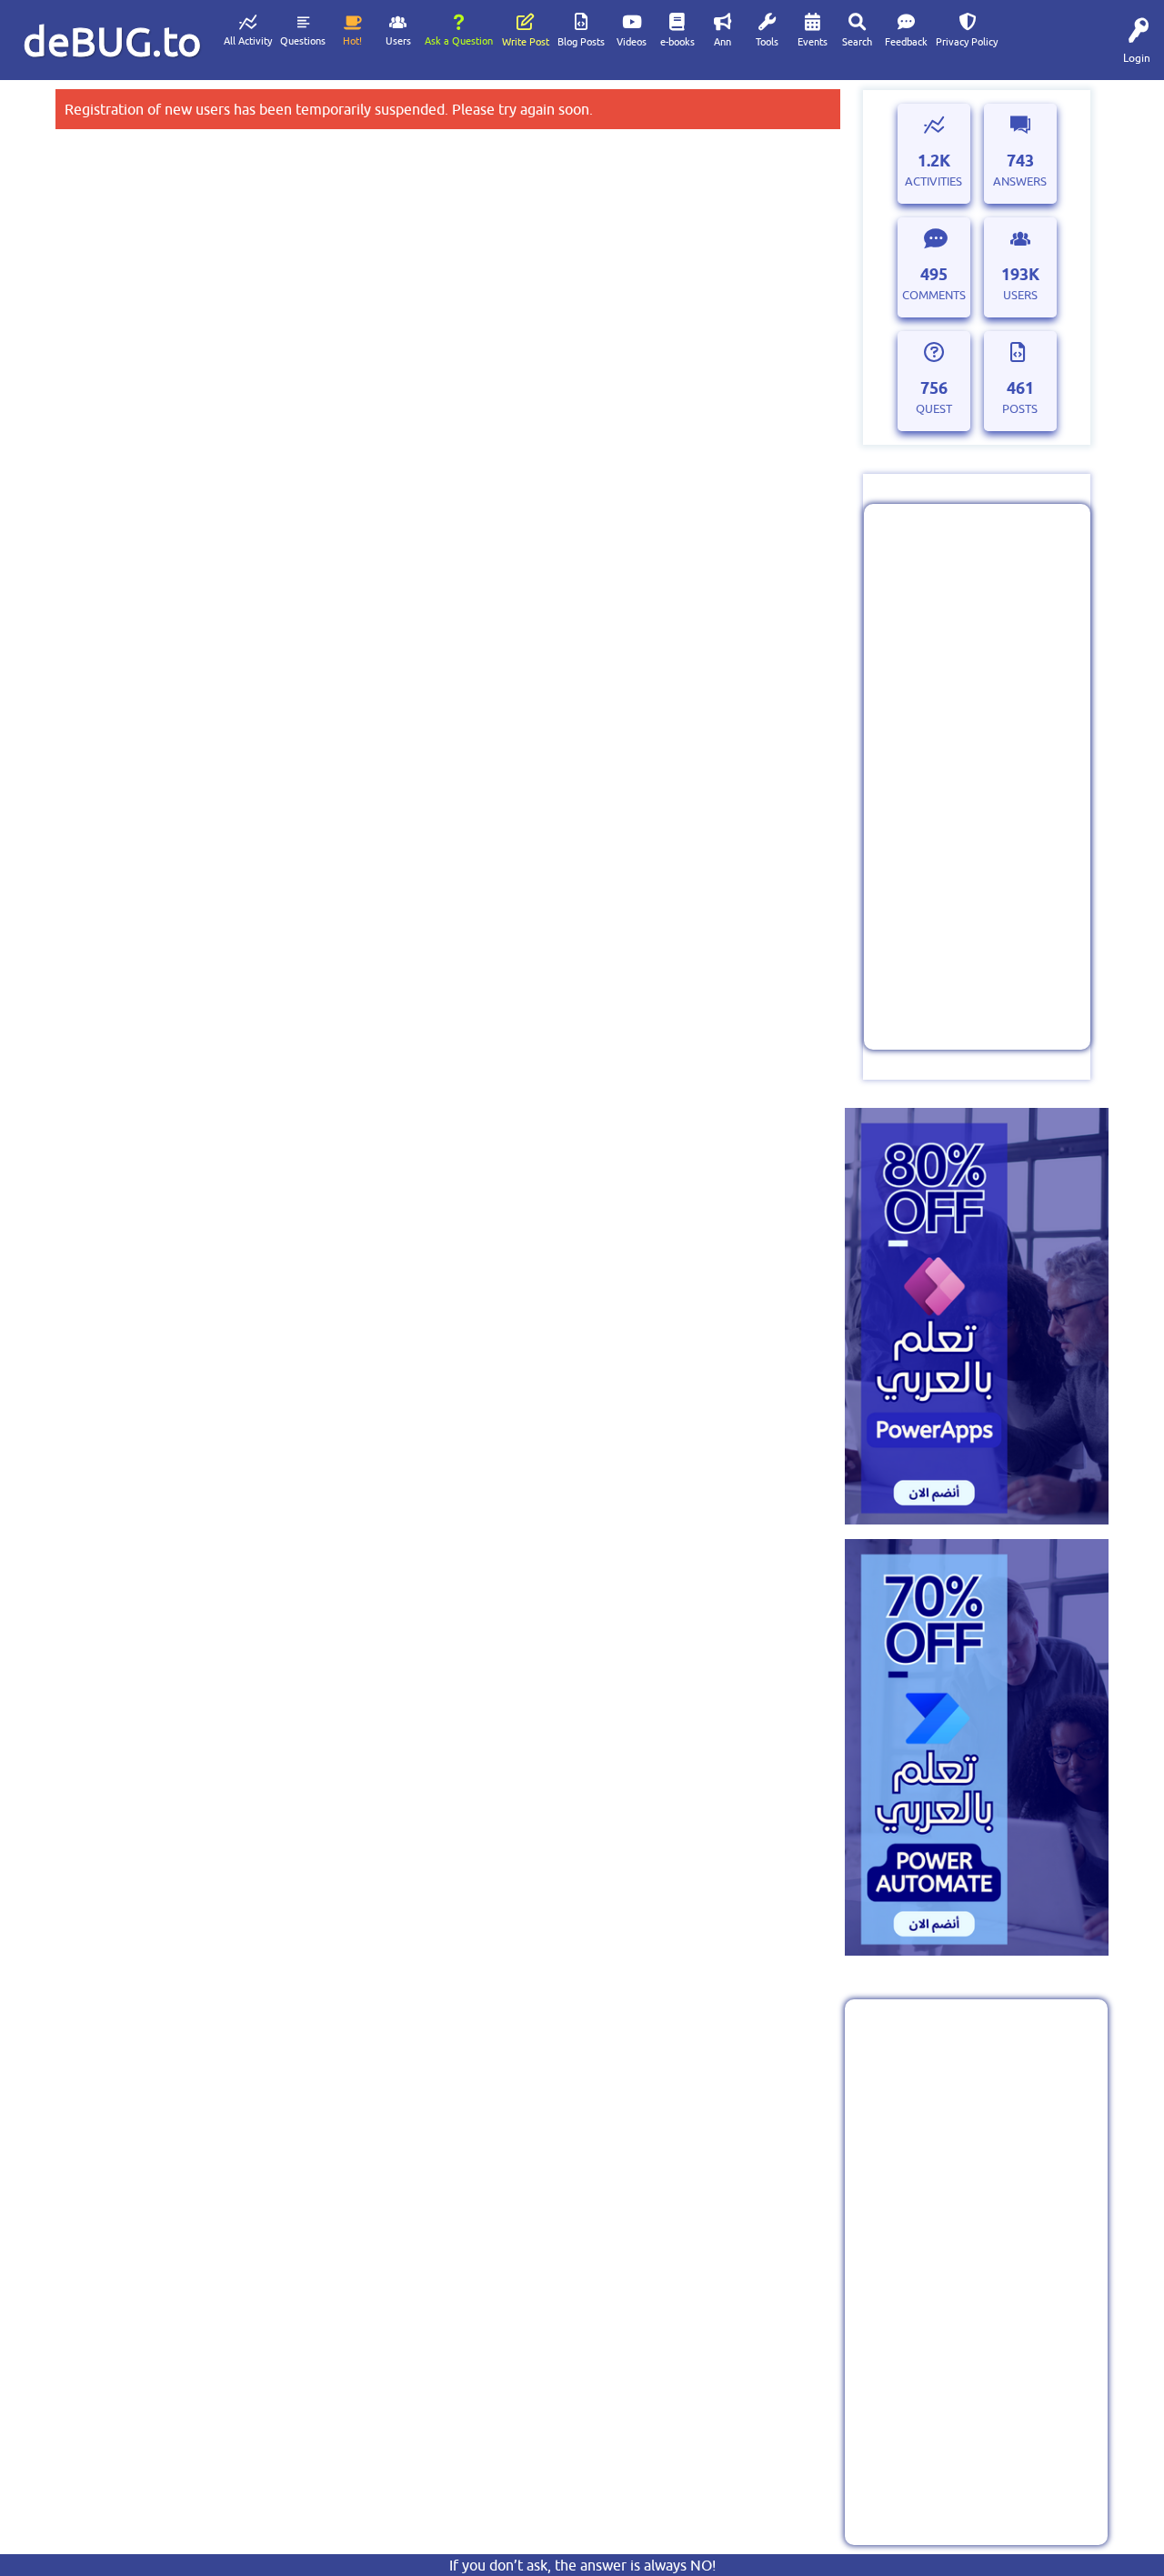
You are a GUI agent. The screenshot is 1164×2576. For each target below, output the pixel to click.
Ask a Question (459, 41)
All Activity (248, 41)
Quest (934, 409)
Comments (934, 295)
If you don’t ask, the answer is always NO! (582, 2565)
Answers (1020, 181)
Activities (933, 181)
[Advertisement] (977, 777)
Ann (722, 42)
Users (398, 41)
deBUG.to (112, 41)
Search (857, 42)
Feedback (906, 42)
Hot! (352, 41)
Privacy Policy (967, 42)
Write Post (526, 42)
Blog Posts (581, 42)
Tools (767, 42)
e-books (677, 42)
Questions (303, 41)
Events (813, 42)
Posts (1020, 409)
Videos (632, 42)
